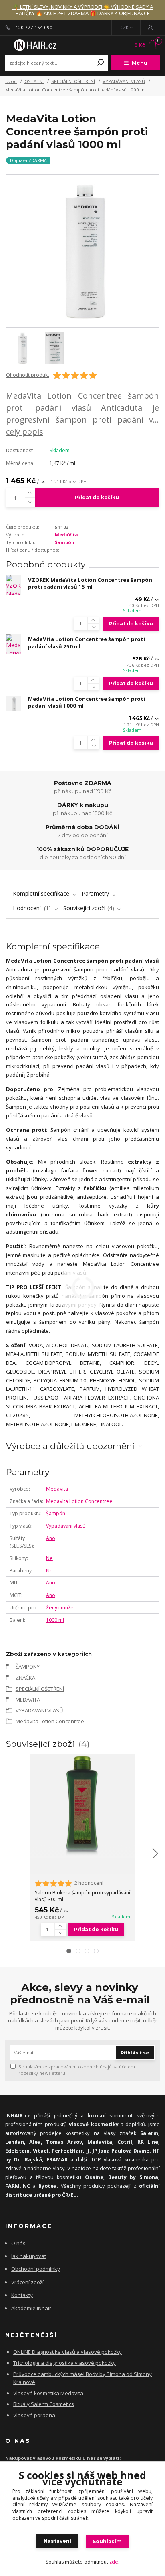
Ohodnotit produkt (28, 375)
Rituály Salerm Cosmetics (44, 2404)
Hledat (101, 63)
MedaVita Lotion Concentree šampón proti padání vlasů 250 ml (87, 643)
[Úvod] (34, 45)
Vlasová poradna (34, 2415)
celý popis (25, 432)
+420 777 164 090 (32, 28)
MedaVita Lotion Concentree (79, 1501)
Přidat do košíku (97, 497)
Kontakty (22, 2295)
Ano (51, 1538)
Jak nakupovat (29, 2256)
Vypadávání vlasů (66, 1526)
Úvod (11, 81)
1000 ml (55, 1620)
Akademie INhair (31, 2308)
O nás (18, 2243)
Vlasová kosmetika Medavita (48, 2393)
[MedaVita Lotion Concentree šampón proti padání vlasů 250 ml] (14, 644)
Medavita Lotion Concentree (50, 1721)
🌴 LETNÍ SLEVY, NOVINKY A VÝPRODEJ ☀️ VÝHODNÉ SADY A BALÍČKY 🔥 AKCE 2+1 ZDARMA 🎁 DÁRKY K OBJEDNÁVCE (83, 10)
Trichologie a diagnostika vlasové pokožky (64, 2363)
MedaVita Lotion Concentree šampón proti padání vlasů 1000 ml (87, 702)
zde (114, 2562)
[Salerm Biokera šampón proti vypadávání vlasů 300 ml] (82, 1806)
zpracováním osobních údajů (80, 2067)
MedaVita (66, 535)
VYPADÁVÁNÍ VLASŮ (124, 81)
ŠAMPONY (28, 1667)
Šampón (65, 542)
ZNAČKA (25, 1678)
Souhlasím (107, 2541)
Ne (49, 1558)
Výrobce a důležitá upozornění (70, 1446)
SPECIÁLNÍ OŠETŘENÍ (73, 81)
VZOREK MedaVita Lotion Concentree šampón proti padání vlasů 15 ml (90, 583)
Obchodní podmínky (36, 2269)
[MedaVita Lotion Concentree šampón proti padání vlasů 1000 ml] (14, 704)
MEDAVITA (28, 1700)
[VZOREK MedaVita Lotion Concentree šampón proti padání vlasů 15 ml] (14, 585)
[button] (69, 1951)
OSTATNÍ (34, 81)
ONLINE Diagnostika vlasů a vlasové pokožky (67, 2352)
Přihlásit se (135, 2053)
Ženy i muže (60, 1608)
